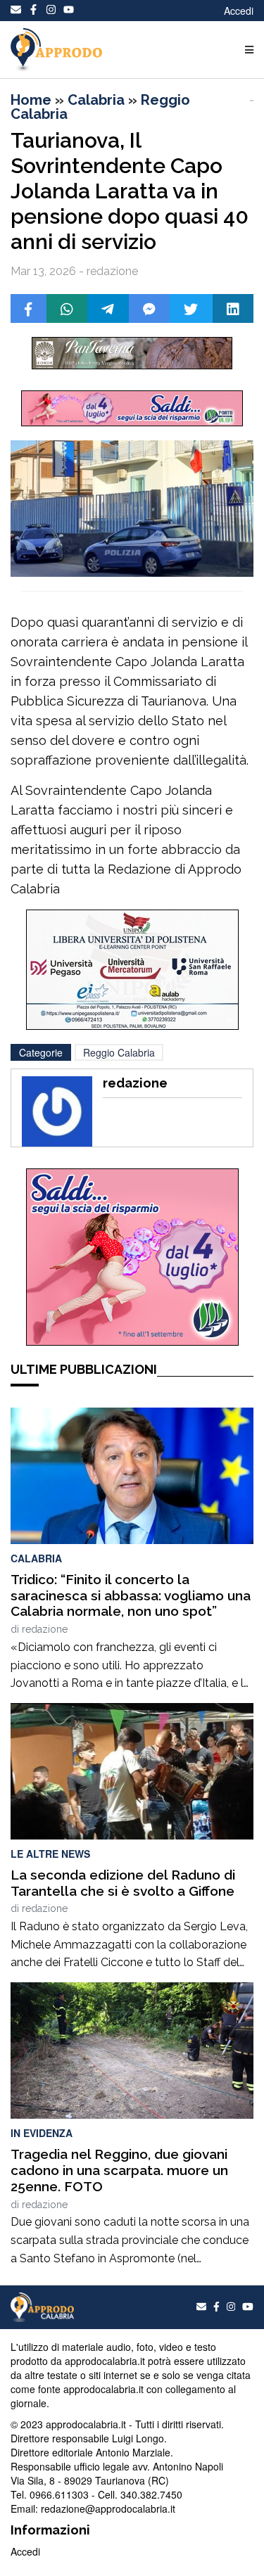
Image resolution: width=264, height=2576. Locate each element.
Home (31, 100)
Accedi (239, 11)
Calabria (96, 100)
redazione (45, 1629)
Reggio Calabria (119, 1052)
